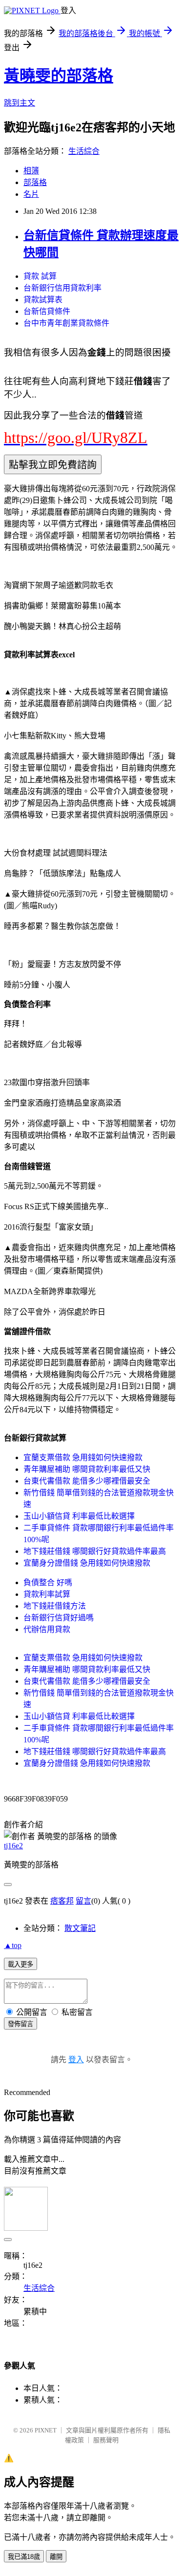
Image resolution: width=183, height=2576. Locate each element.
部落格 (35, 182)
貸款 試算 (40, 276)
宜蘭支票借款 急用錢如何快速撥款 (83, 1457)
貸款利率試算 (47, 1594)
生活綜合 (84, 151)
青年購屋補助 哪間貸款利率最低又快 (87, 1469)
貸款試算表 (43, 300)
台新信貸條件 (47, 311)
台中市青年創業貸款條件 (66, 323)
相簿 (31, 171)
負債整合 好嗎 (48, 1582)
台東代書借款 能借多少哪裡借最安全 (87, 1481)
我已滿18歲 (24, 2557)
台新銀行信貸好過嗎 (59, 1618)
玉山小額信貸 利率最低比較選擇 (79, 1516)
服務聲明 (106, 2440)
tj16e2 (13, 1846)
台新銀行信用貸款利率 (62, 288)
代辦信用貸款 (47, 1629)
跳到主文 (20, 103)
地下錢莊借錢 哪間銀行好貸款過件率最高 (95, 1551)
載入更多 (20, 1964)
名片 (31, 194)
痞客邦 (62, 1901)
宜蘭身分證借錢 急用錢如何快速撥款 (87, 1563)
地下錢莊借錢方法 (55, 1606)
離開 (56, 2557)
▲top (13, 1945)
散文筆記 (80, 1928)
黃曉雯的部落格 (59, 76)
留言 (83, 1901)
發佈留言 (20, 2024)
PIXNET (46, 2430)
